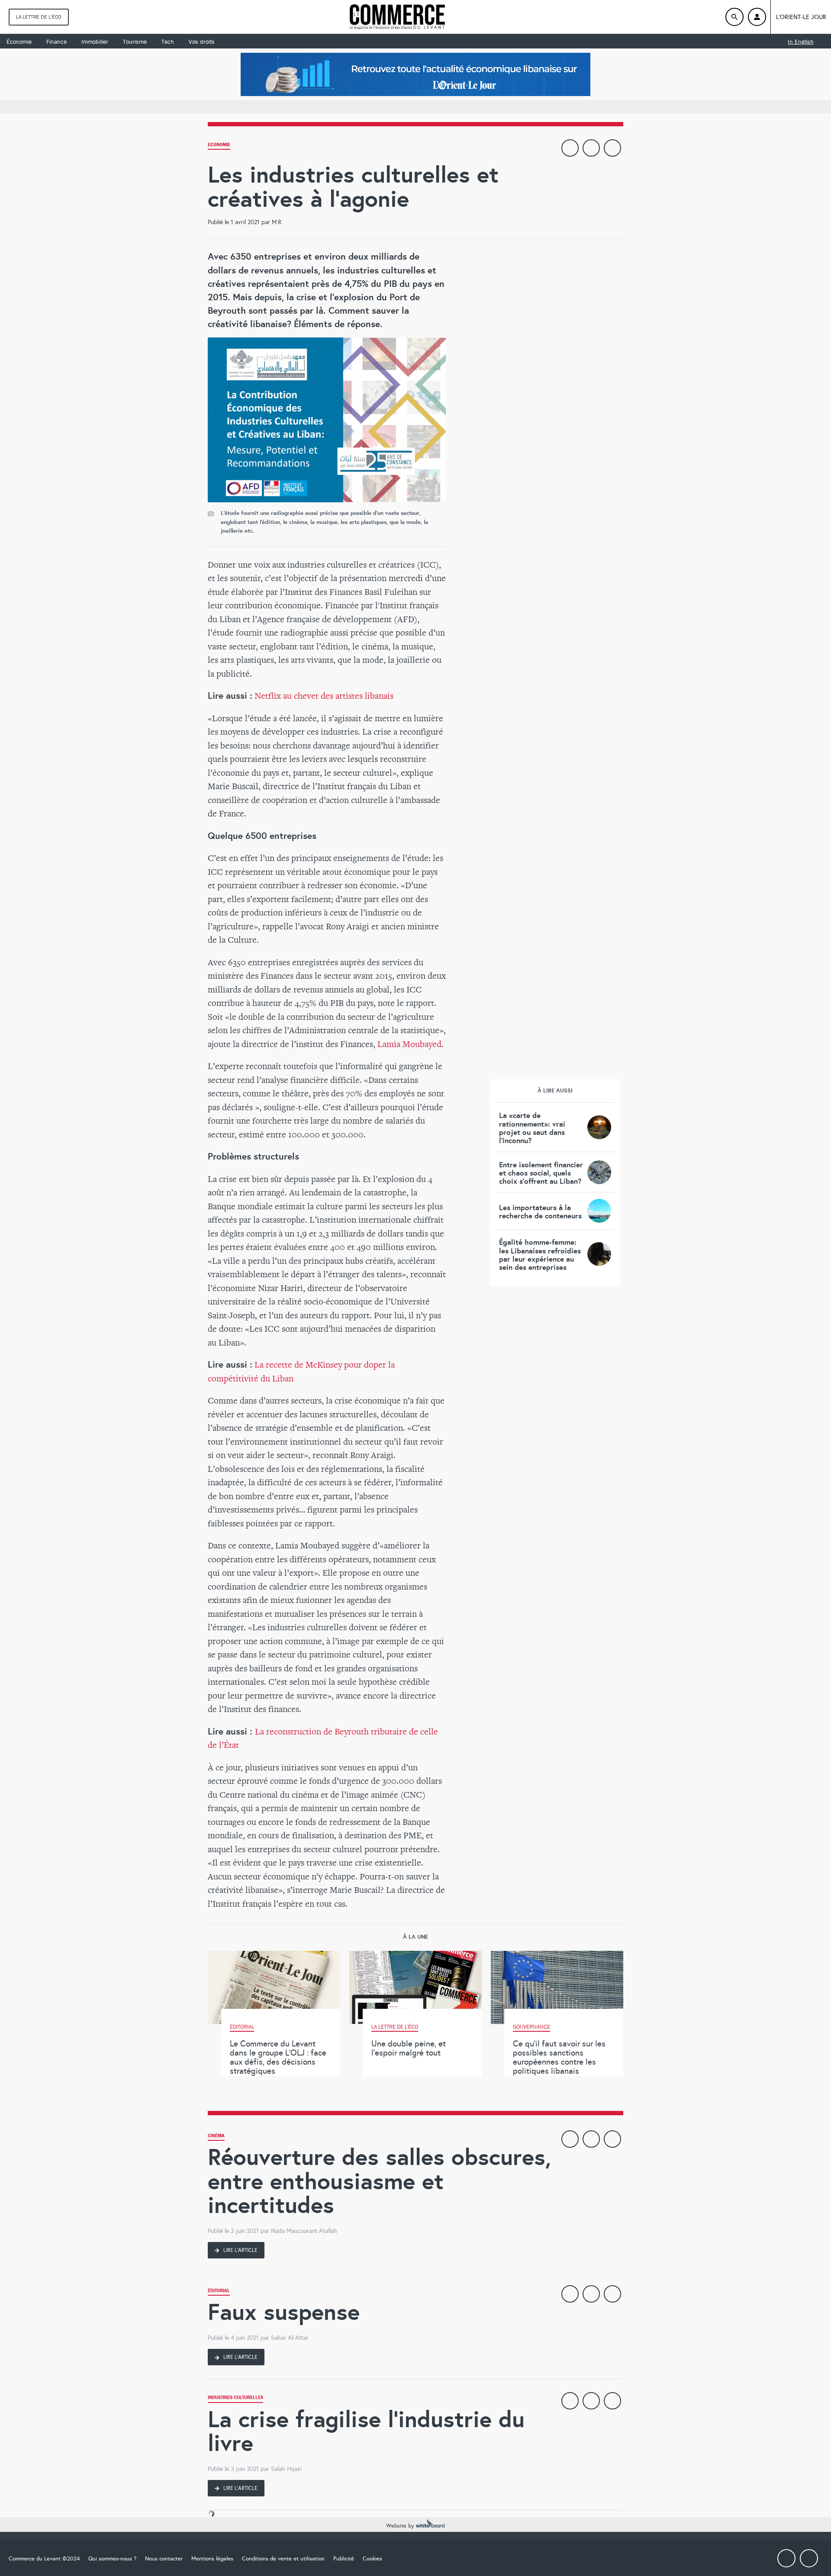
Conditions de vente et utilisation (283, 2559)
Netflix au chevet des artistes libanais (324, 695)
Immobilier (95, 42)
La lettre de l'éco (39, 17)
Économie (19, 42)
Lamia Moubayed (409, 1044)
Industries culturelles (235, 2398)
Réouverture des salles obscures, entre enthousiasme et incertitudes (379, 2181)
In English (801, 42)
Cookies (372, 2559)
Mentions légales (212, 2559)
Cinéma (216, 2137)
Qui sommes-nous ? (112, 2559)
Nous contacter (164, 2559)
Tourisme (135, 42)
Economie (219, 146)
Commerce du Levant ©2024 (44, 2559)
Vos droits (202, 42)
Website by (401, 2526)
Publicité (344, 2559)
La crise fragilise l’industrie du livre (366, 2431)
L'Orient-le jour (801, 17)
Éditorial (219, 2292)
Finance (56, 42)
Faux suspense (284, 2312)
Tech (168, 42)
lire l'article (240, 2250)
